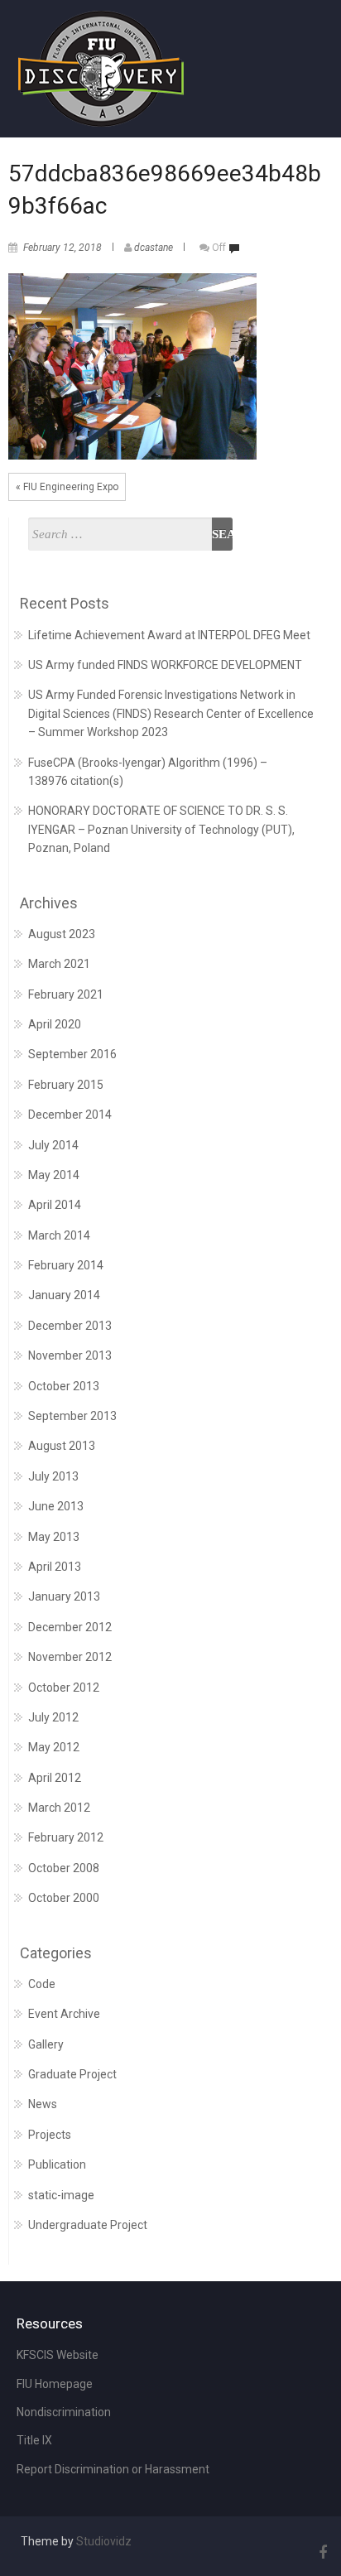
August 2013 (62, 1446)
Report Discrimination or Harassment (113, 2469)
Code (42, 1984)
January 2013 (64, 1596)
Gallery (46, 2044)
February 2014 (66, 1265)
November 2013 (70, 1355)
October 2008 (64, 1868)
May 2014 (54, 1175)
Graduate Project (72, 2074)
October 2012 (64, 1688)
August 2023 (62, 934)
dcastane (154, 248)
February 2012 (66, 1837)
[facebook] (320, 2552)
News (43, 2104)
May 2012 (54, 1747)
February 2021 (66, 994)
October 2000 (64, 1898)
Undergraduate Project (88, 2225)
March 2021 (59, 964)
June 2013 (56, 1506)
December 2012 (70, 1627)
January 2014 (64, 1295)
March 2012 (59, 1808)
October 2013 (64, 1386)
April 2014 (55, 1205)
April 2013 (55, 1567)
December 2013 (70, 1326)
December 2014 (70, 1115)
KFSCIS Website (58, 2355)
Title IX (34, 2440)
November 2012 (70, 1657)
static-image (61, 2195)
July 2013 (53, 1476)
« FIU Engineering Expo (67, 487)
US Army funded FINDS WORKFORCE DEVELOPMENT (165, 665)
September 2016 (72, 1054)
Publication (57, 2164)
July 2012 (53, 1717)
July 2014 (53, 1145)
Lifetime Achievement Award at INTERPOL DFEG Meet (169, 635)
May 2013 (54, 1537)
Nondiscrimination (64, 2412)
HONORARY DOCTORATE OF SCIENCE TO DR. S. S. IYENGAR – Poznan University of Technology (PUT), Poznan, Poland (161, 829)
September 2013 (72, 1416)
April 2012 (55, 1778)
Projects (50, 2135)
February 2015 (66, 1085)
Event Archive (64, 2014)
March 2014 (59, 1235)
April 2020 (55, 1024)
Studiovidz (104, 2541)
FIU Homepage (55, 2384)
